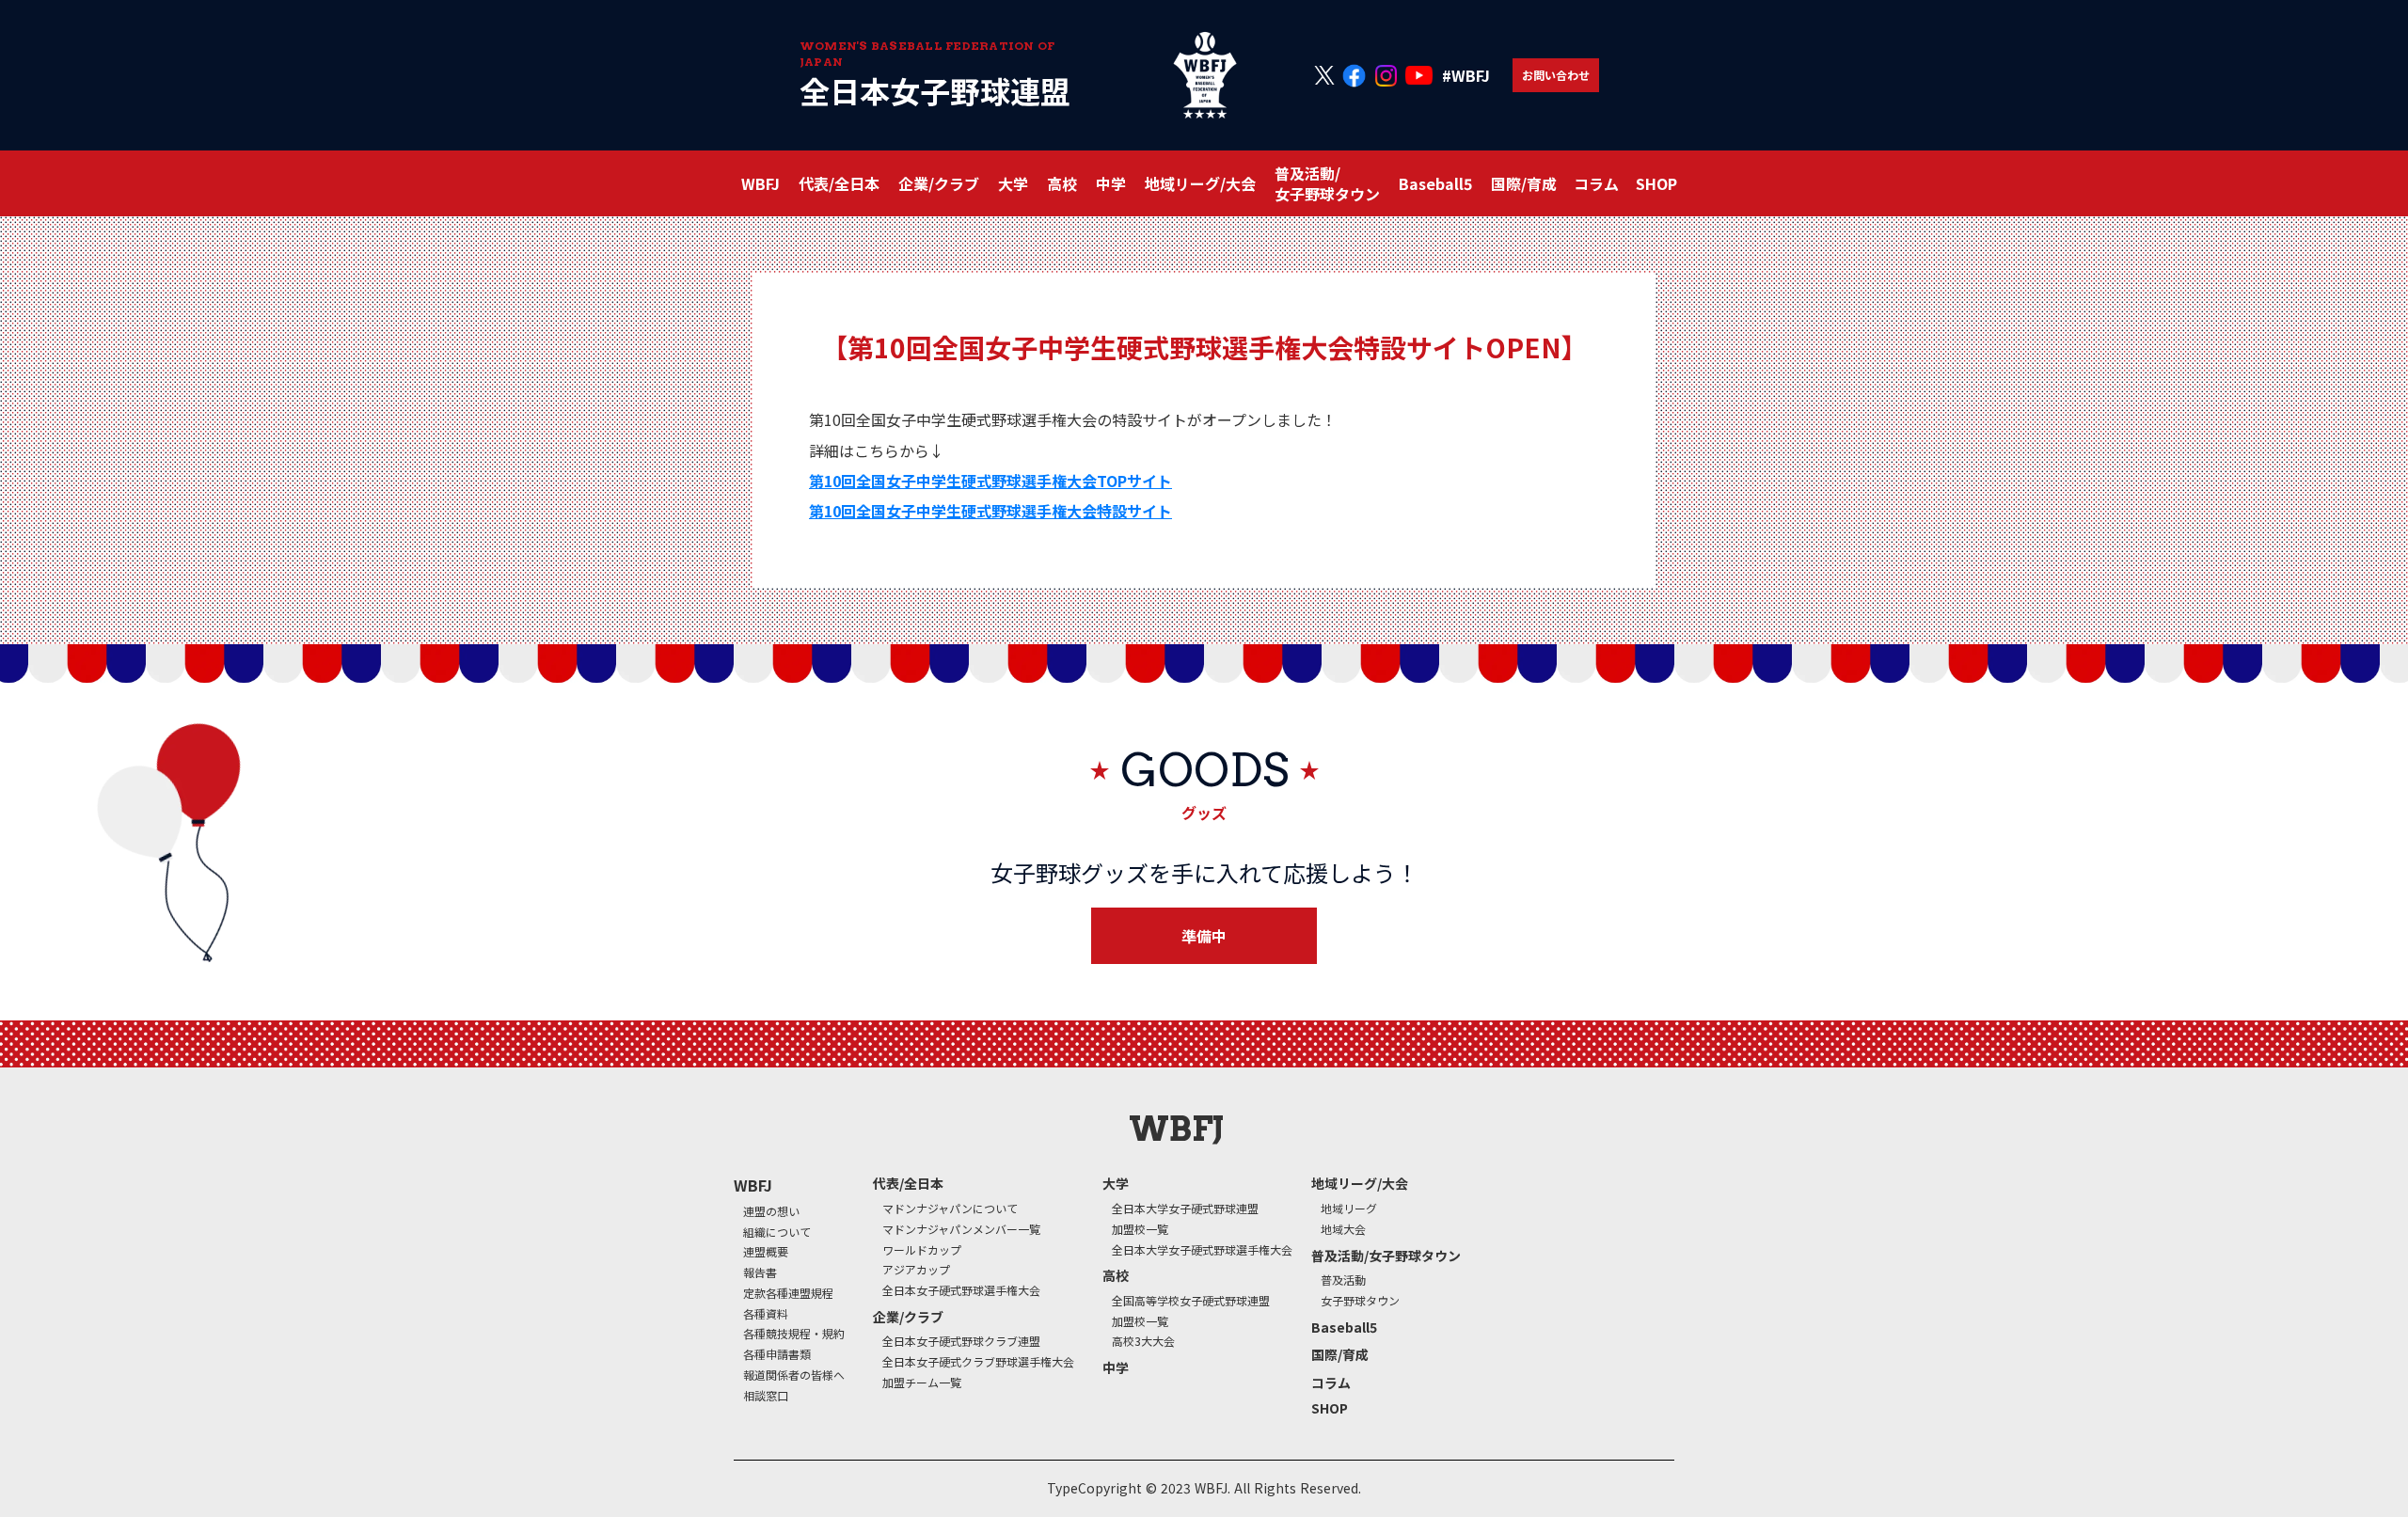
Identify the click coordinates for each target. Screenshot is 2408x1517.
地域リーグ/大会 (1360, 1184)
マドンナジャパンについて (950, 1209)
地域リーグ (1349, 1209)
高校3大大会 (1143, 1341)
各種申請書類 (777, 1354)
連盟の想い (771, 1211)
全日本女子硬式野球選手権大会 (961, 1290)
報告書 (760, 1272)
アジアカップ (916, 1270)
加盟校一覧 (1140, 1229)
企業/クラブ (908, 1317)
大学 (1116, 1184)
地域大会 (1343, 1229)
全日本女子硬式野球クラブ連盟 (961, 1341)
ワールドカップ (922, 1250)
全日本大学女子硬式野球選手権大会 (1202, 1250)
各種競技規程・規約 (794, 1334)
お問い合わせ (1556, 75)
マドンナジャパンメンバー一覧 (961, 1229)
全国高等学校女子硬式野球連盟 (1191, 1301)
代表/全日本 (908, 1184)
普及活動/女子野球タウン (1386, 1256)
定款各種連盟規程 (788, 1293)
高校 (1116, 1276)
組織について (777, 1232)
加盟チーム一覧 (922, 1383)
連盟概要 (766, 1252)
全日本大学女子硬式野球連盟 (1185, 1209)
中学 (1111, 183)
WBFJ (753, 1185)
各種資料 (766, 1314)
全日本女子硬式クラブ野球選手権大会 (978, 1362)
